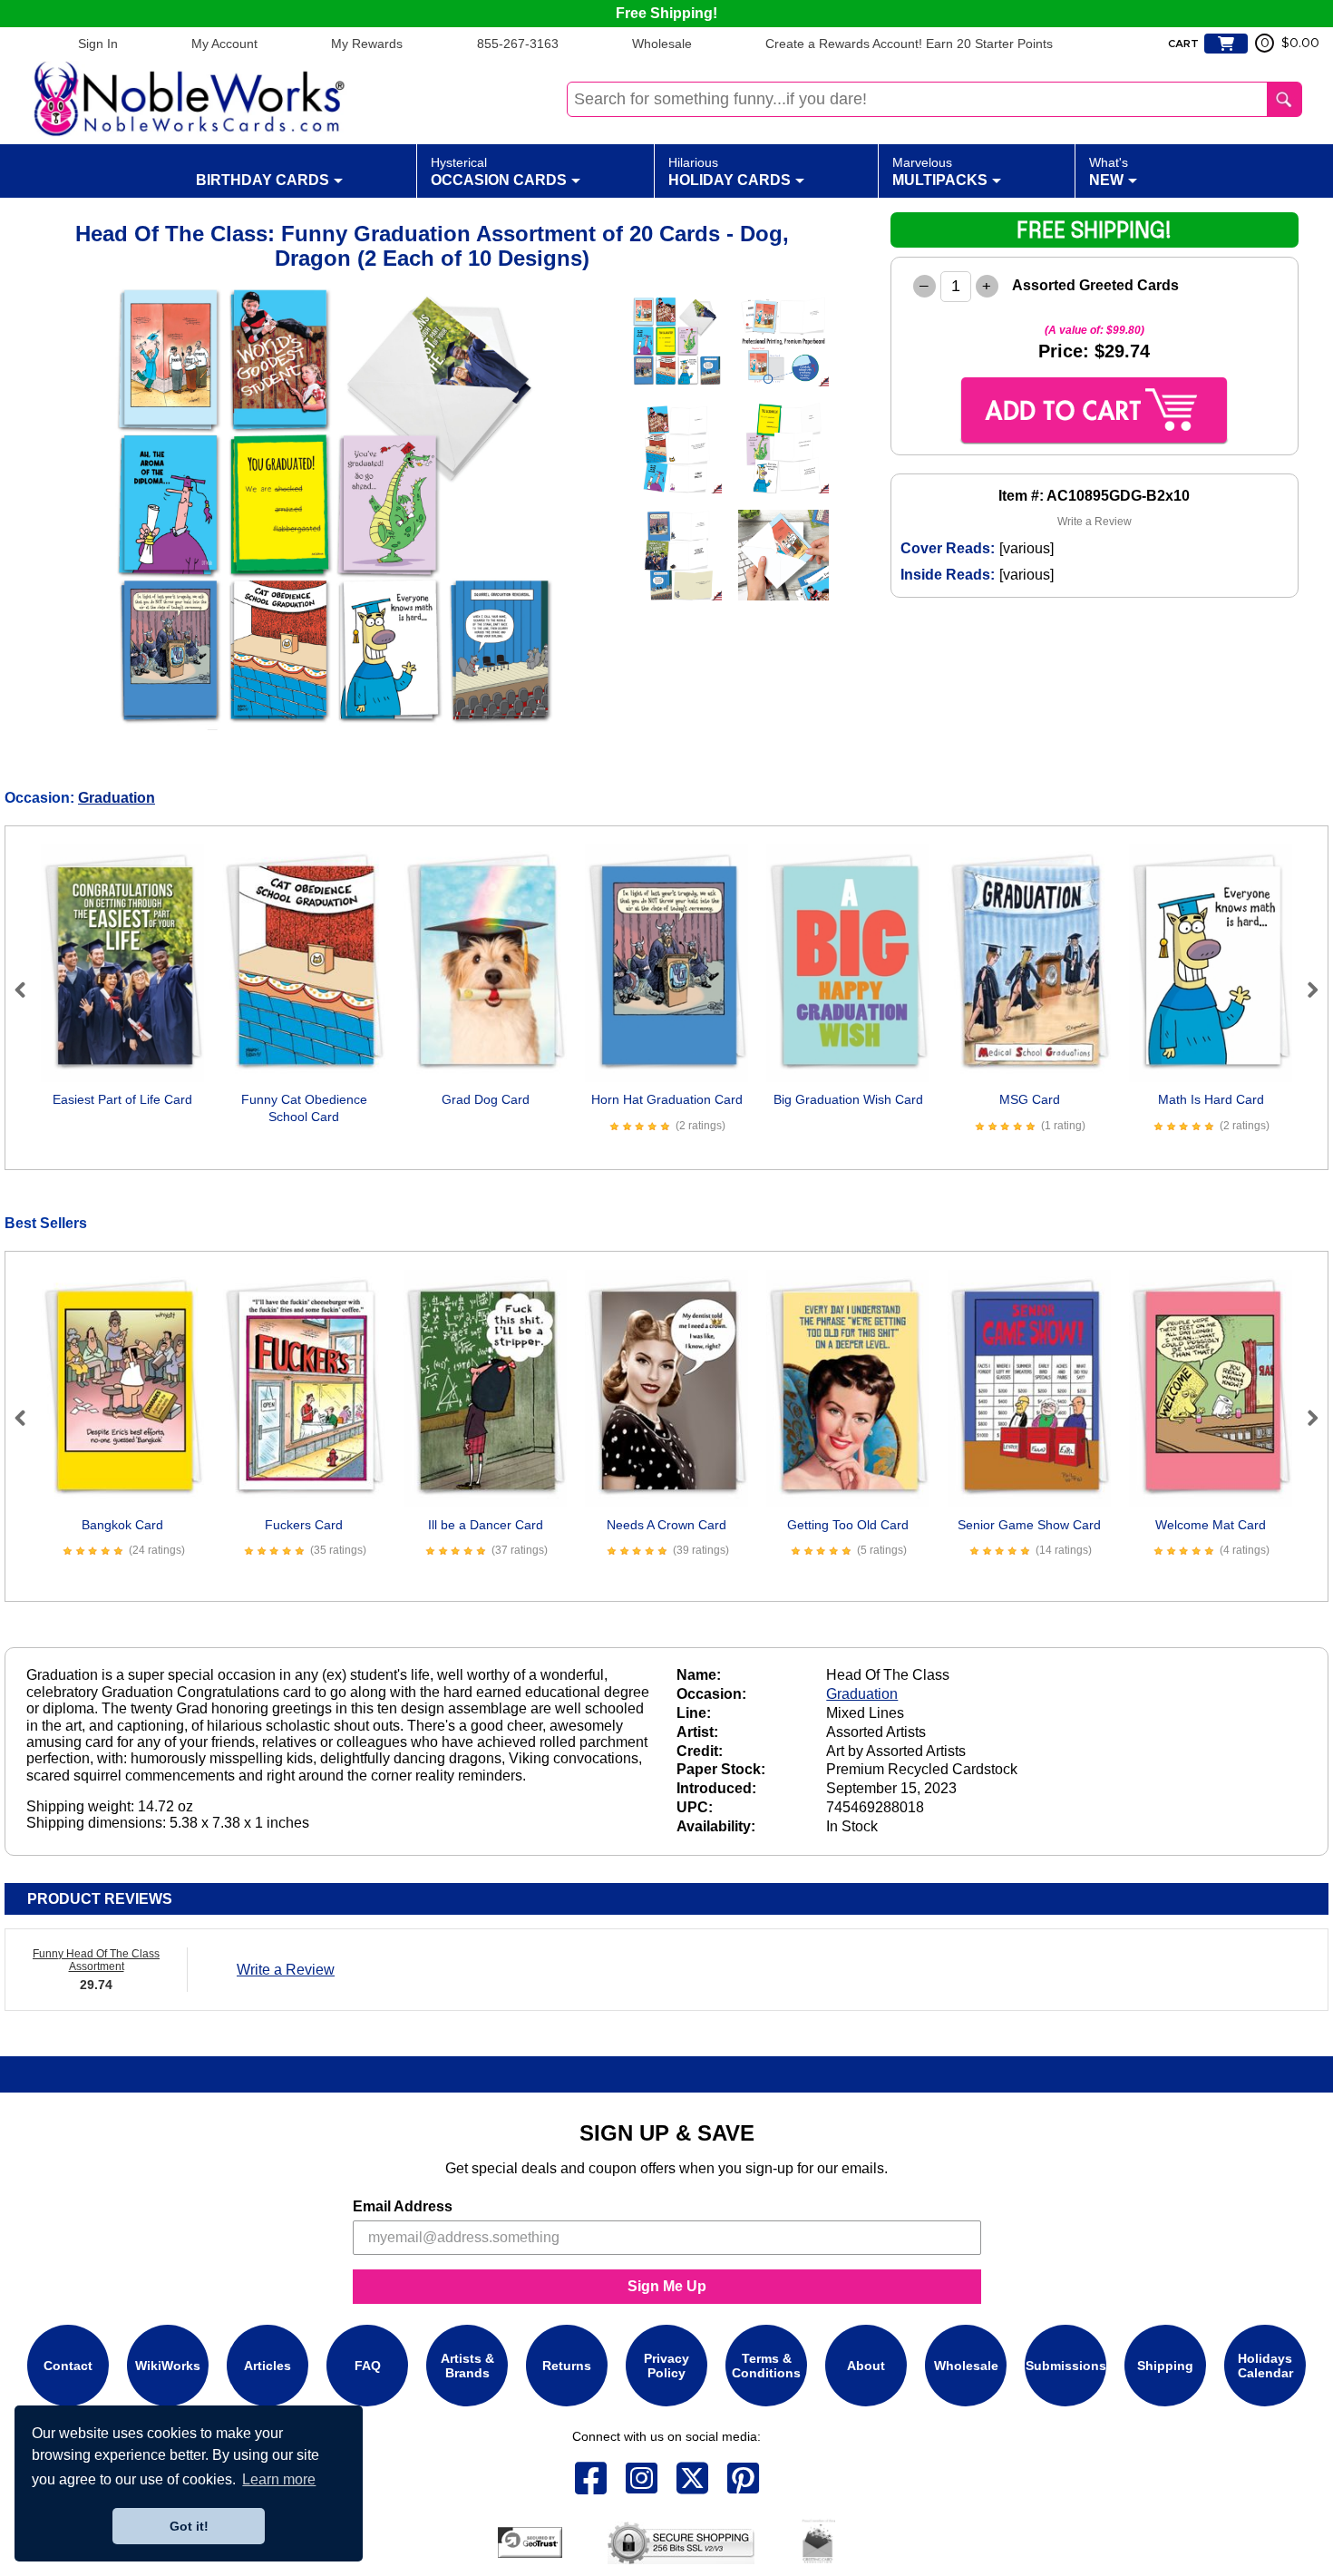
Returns (567, 2366)
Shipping (1165, 2366)
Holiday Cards (730, 171)
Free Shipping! (666, 13)
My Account (224, 44)
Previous (28, 990)
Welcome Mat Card (1211, 1525)
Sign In (98, 44)
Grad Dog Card (486, 1099)
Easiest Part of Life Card (122, 1099)
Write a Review (1095, 522)
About (866, 2366)
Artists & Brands (467, 2366)
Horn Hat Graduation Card (667, 1099)
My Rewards (367, 44)
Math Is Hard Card (1211, 1099)
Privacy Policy (666, 2366)
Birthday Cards (263, 180)
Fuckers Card (304, 1525)
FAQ (368, 2366)
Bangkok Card (122, 1525)
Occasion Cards (499, 171)
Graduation (117, 798)
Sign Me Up (667, 2286)
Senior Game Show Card (1029, 1525)
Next (1305, 990)
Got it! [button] (189, 2526)
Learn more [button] (279, 2479)
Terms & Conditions (766, 2366)
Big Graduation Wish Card (848, 1099)
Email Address (403, 2206)
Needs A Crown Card (666, 1525)
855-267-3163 (518, 44)
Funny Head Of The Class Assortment (96, 1960)
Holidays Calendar (1265, 2366)
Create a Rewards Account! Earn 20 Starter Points (909, 44)
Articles (268, 2366)
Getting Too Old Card (848, 1525)
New (1109, 171)
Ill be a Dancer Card (486, 1525)
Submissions (1066, 2366)
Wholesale (662, 44)
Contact (68, 2366)
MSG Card (1030, 1099)
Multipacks (940, 171)
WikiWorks (168, 2366)
